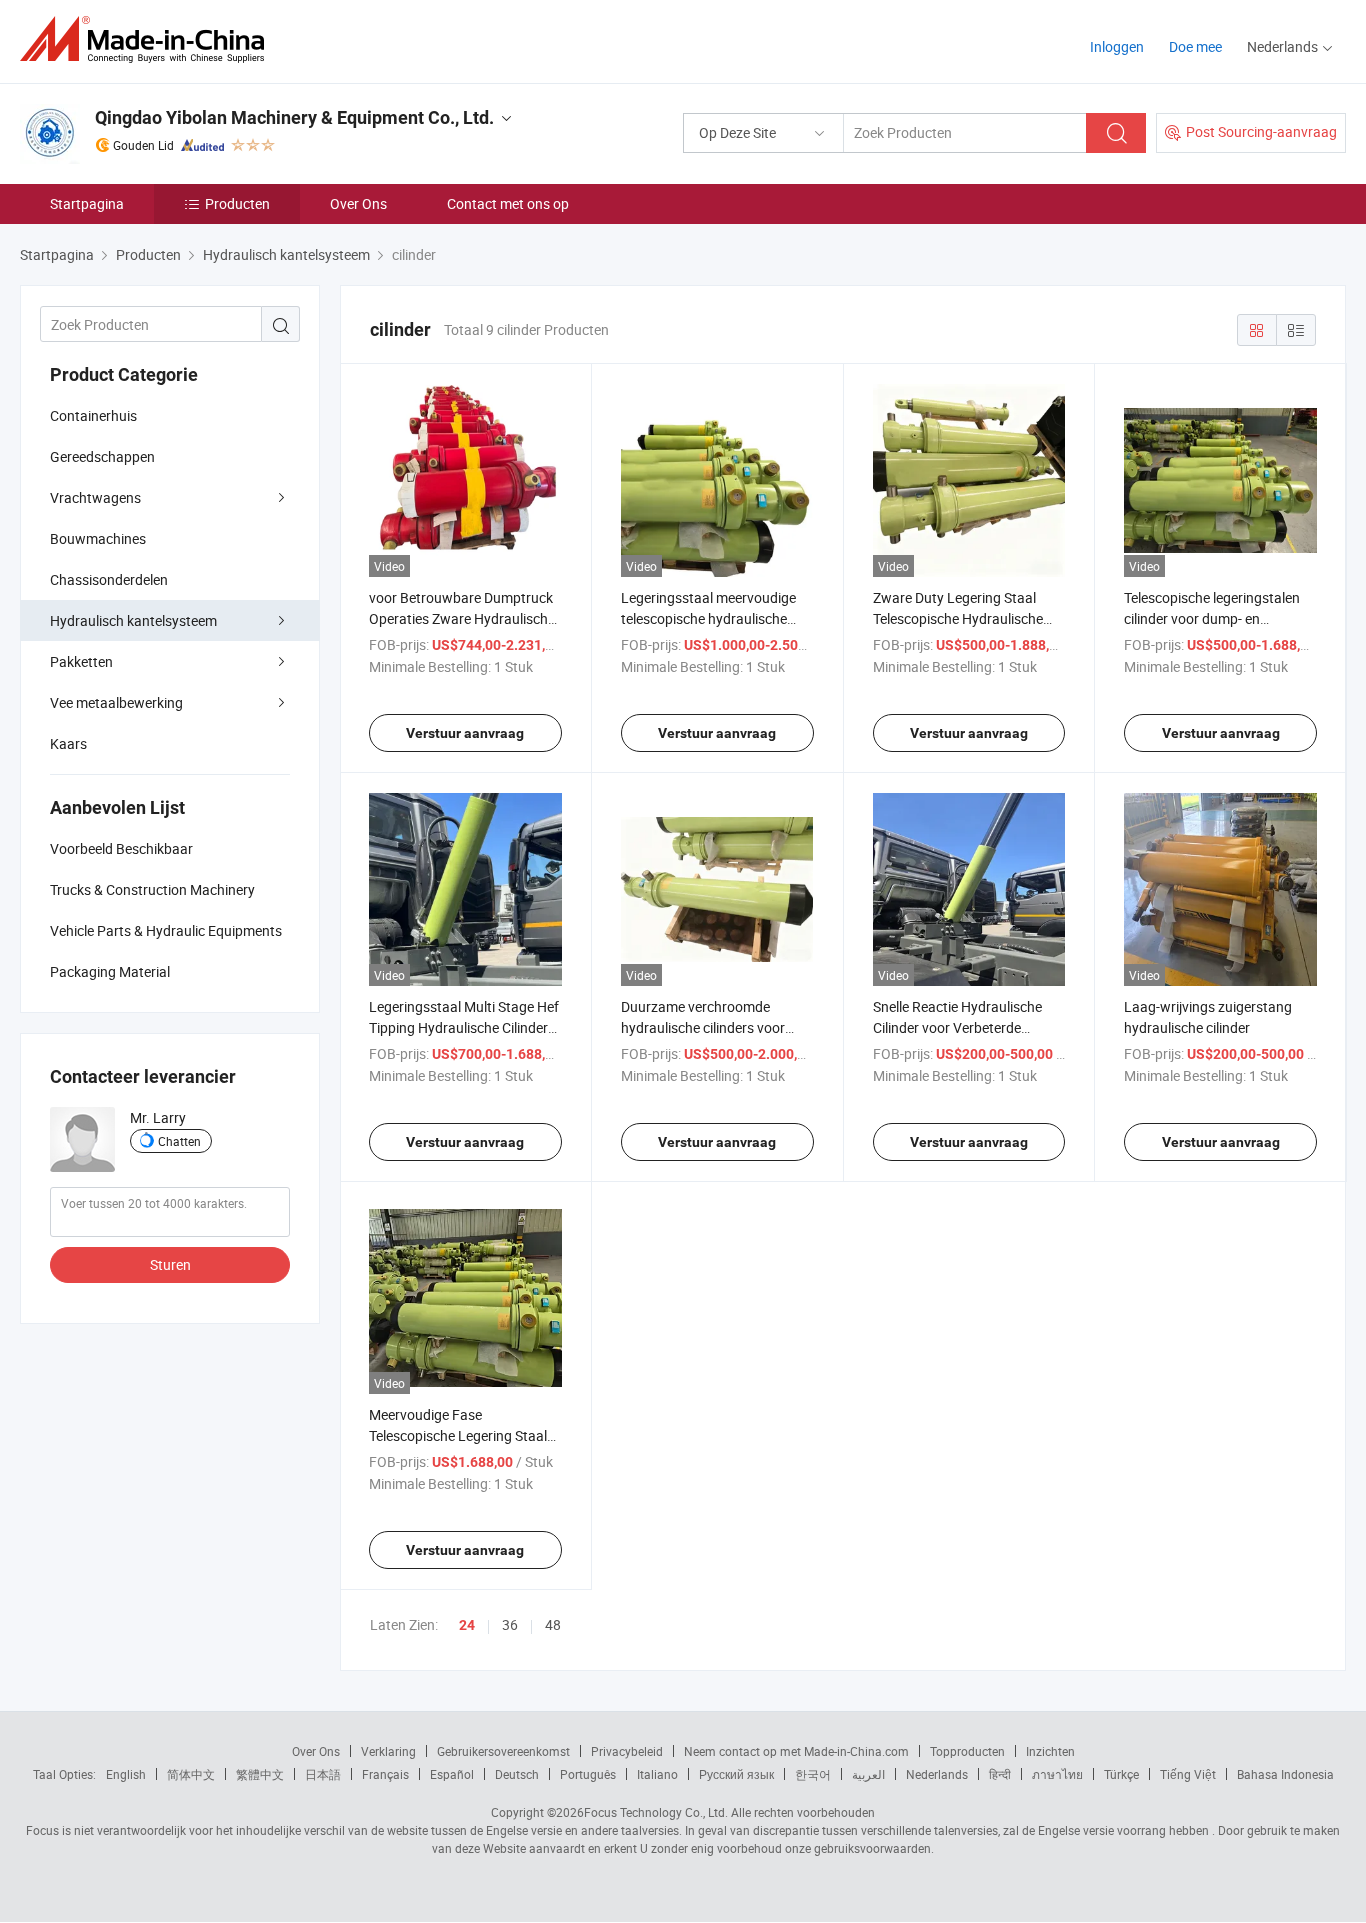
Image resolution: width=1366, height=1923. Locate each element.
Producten (237, 203)
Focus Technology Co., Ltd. (656, 1812)
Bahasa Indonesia (1285, 1774)
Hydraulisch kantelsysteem (133, 620)
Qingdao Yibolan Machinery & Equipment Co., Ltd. (294, 117)
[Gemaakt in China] (148, 39)
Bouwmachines (98, 538)
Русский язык (736, 1774)
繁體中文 (260, 1774)
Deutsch (517, 1774)
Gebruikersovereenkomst (503, 1751)
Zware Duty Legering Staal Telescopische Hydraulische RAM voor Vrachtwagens (958, 618)
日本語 (323, 1774)
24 (467, 1625)
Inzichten (1050, 1751)
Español (452, 1774)
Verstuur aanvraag (465, 733)
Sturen (170, 1264)
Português (588, 1774)
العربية (868, 1774)
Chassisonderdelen (109, 579)
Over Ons (358, 203)
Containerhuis (93, 415)
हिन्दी (1000, 1774)
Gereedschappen (102, 456)
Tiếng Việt (1188, 1774)
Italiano (657, 1774)
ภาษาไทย (1057, 1774)
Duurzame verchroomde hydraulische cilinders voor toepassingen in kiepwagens (708, 1027)
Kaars (68, 743)
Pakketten (81, 661)
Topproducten (967, 1751)
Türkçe (1121, 1774)
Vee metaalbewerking (116, 702)
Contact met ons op (508, 203)
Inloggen (1117, 46)
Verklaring (388, 1751)
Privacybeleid (627, 1751)
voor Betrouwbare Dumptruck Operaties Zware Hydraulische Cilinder (462, 618)
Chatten (179, 1141)
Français (385, 1774)
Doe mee (1195, 46)
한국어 (813, 1774)
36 (510, 1624)
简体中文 (191, 1774)
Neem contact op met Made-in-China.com (796, 1751)
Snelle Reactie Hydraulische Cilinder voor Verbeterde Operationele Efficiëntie (957, 1027)
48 (553, 1624)
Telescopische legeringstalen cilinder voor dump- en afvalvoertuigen (1212, 618)
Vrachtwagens (95, 497)
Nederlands (937, 1774)
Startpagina (87, 203)
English (126, 1774)
